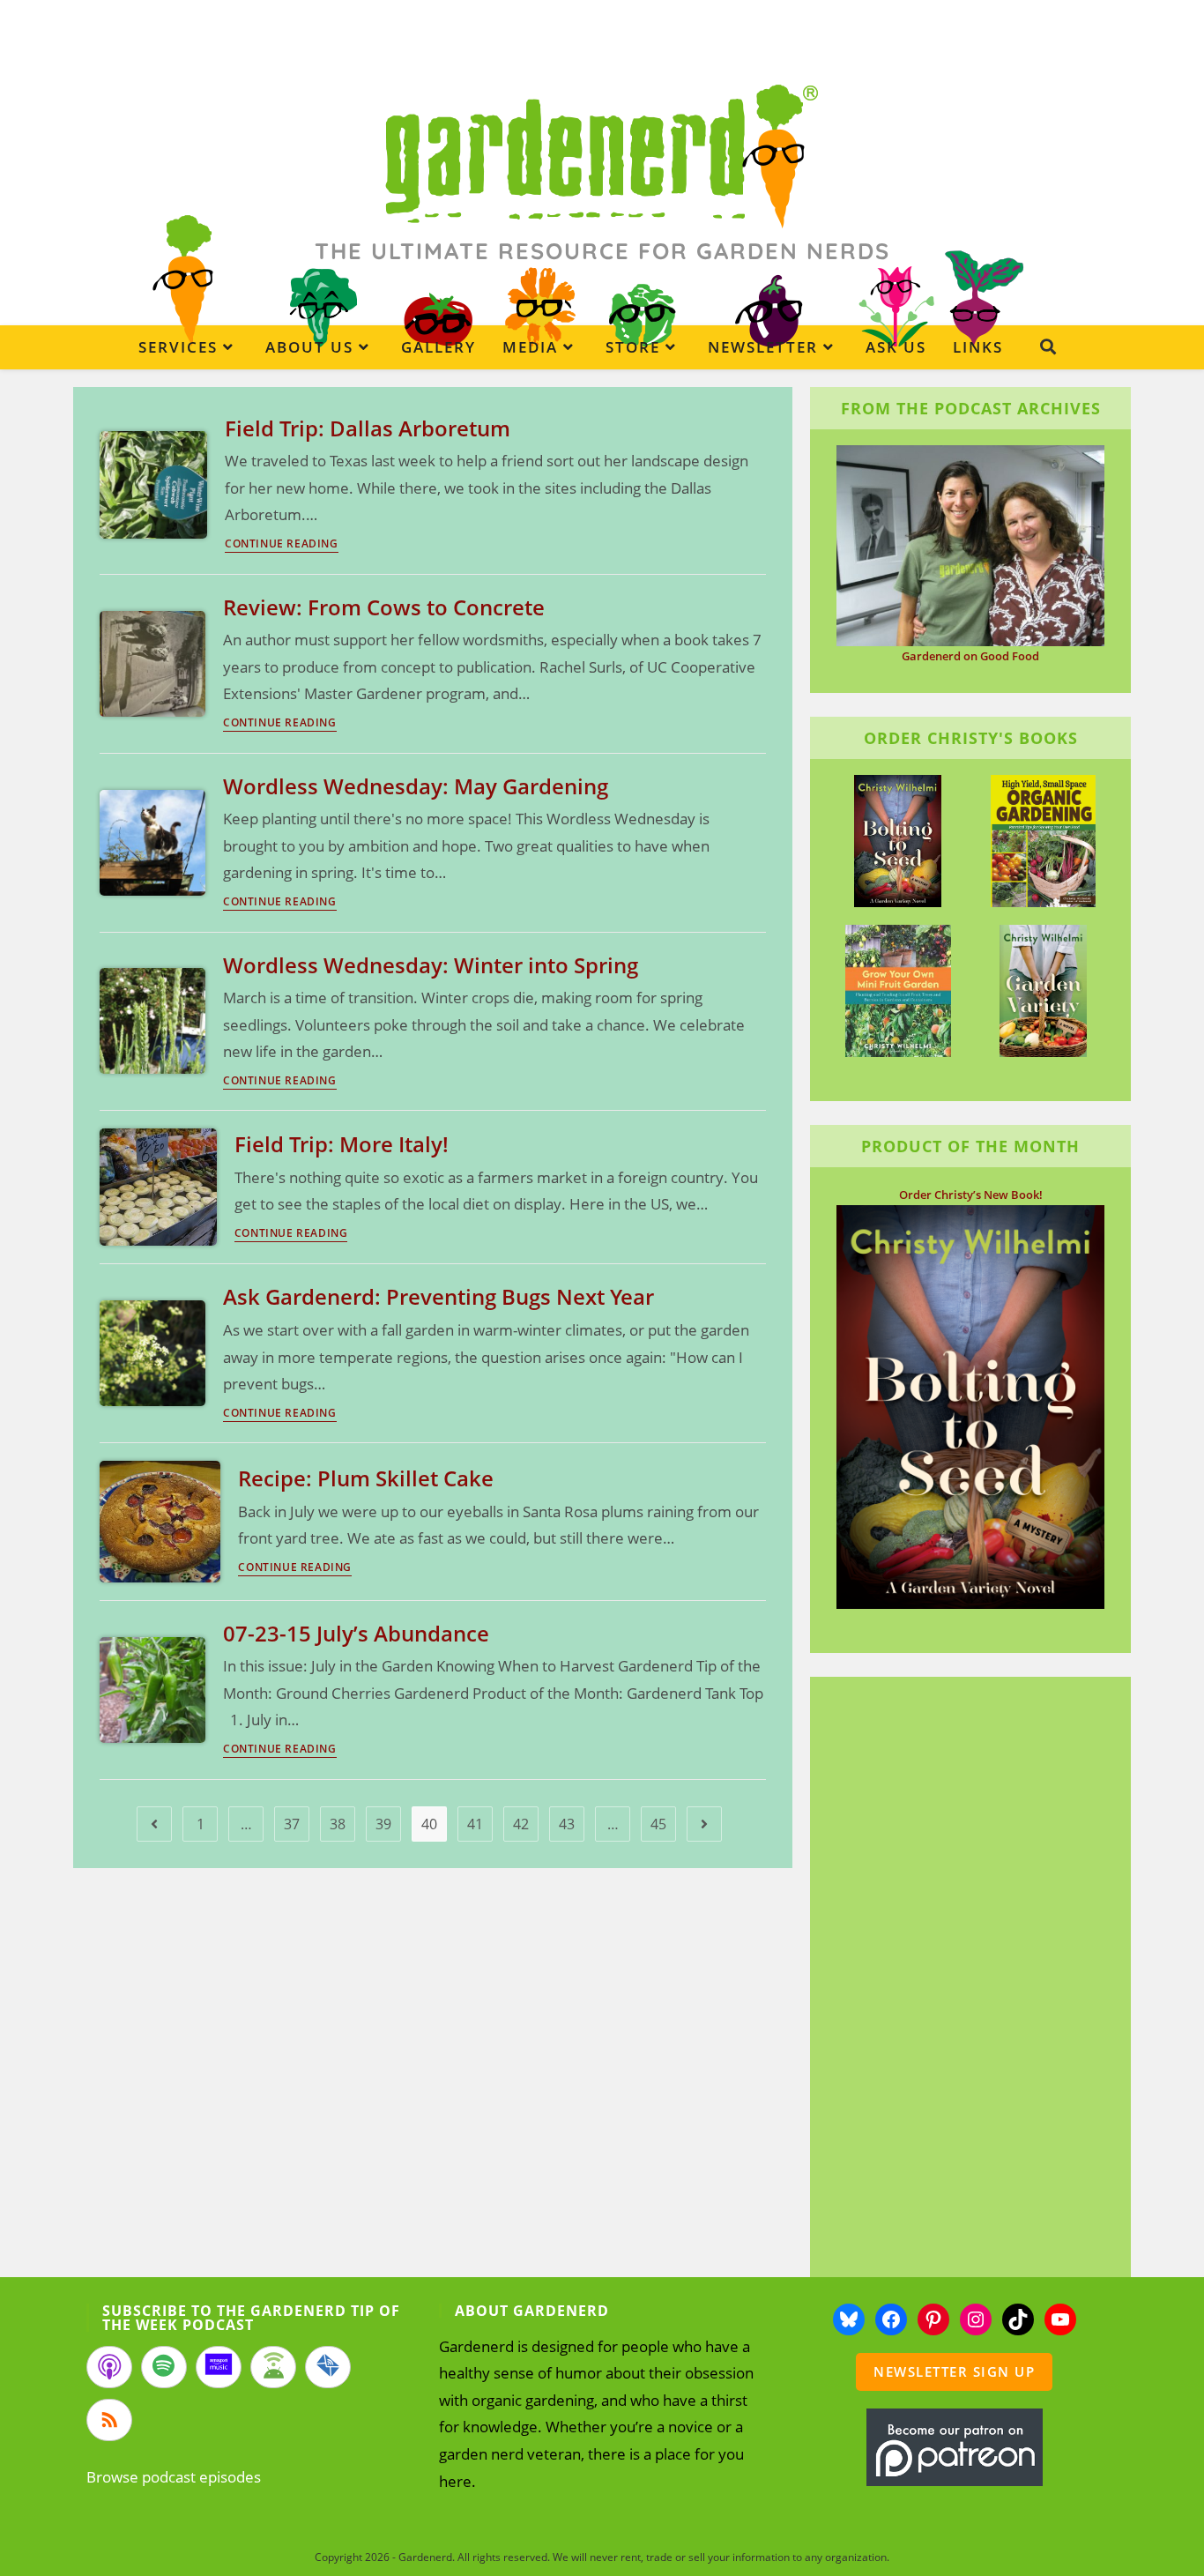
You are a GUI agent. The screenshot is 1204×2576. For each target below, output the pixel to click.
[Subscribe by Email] (328, 2367)
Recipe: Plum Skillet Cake (366, 1478)
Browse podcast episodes (174, 2477)
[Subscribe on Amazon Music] (219, 2367)
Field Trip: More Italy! (342, 1144)
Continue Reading (282, 545)
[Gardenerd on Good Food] (970, 544)
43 (567, 1824)
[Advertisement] (962, 1979)
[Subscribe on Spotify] (164, 2367)
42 (521, 1824)
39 (383, 1824)
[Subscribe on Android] (273, 2367)
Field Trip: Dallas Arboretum (368, 428)
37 (292, 1824)
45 (658, 1824)
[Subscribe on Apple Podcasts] (109, 2367)
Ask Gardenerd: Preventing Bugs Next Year (438, 1296)
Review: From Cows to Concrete (384, 607)
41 (475, 1824)
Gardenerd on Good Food (970, 656)
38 (338, 1824)
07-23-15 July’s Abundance (356, 1633)
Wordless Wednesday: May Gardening (416, 786)
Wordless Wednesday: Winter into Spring (431, 965)
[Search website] (1048, 346)
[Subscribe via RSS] (109, 2420)
